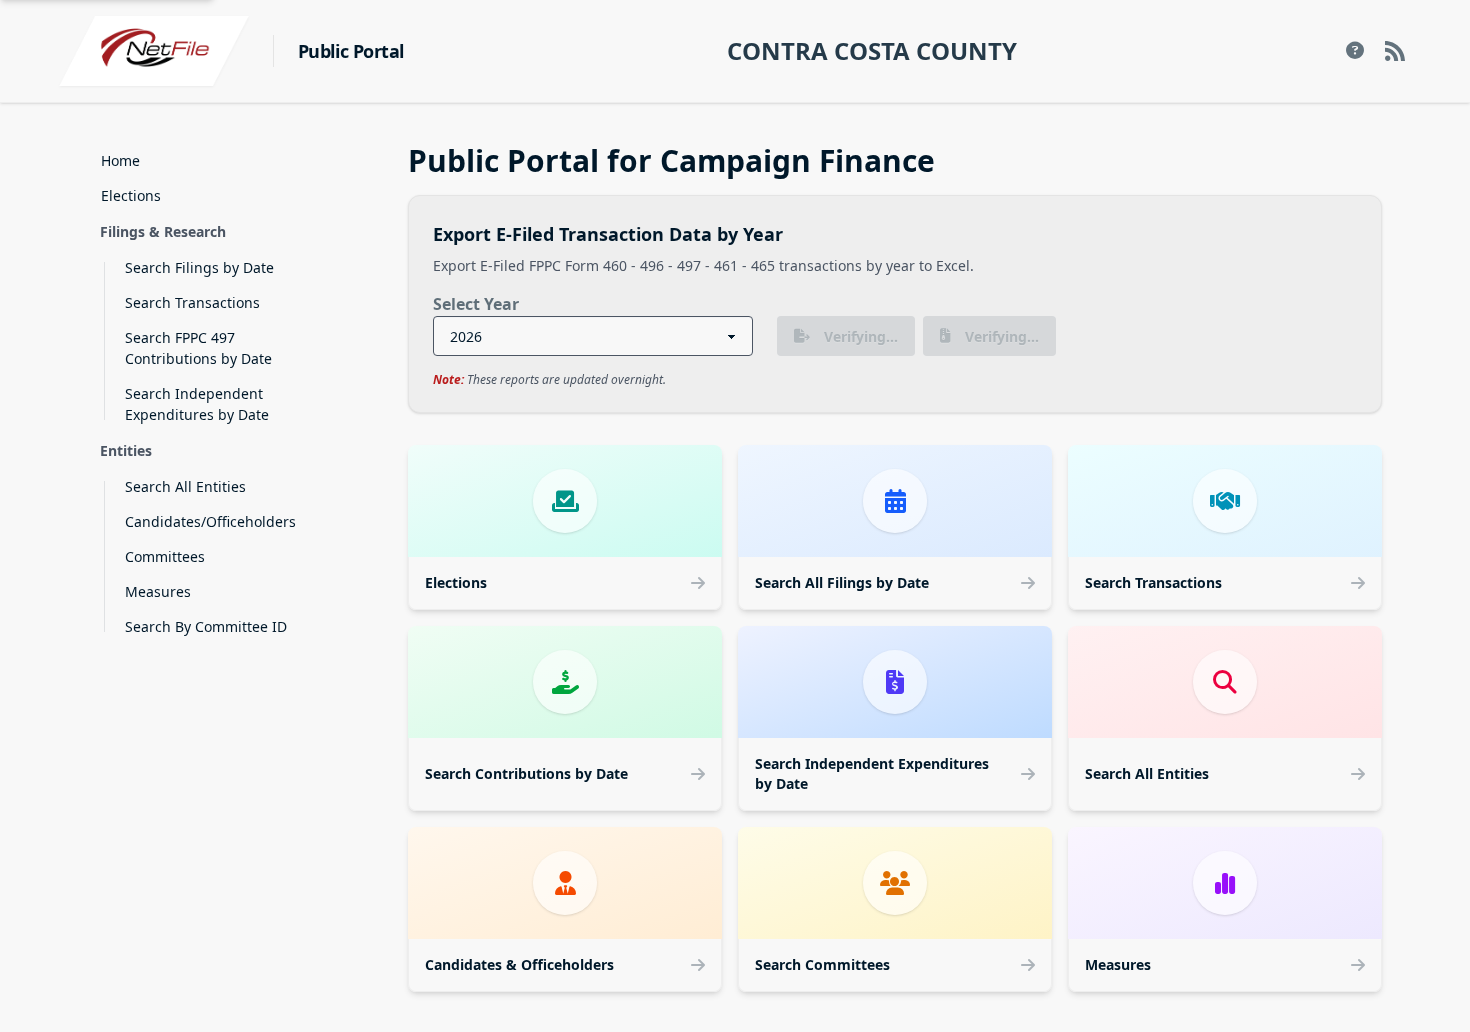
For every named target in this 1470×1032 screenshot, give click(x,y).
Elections (131, 195)
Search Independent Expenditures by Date (197, 404)
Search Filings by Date (199, 267)
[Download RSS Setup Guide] (1355, 51)
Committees (165, 556)
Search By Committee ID (206, 626)
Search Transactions (192, 302)
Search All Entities (185, 486)
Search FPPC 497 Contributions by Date (198, 348)
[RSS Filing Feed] (1395, 51)
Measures (158, 591)
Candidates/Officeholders (210, 521)
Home (120, 160)
